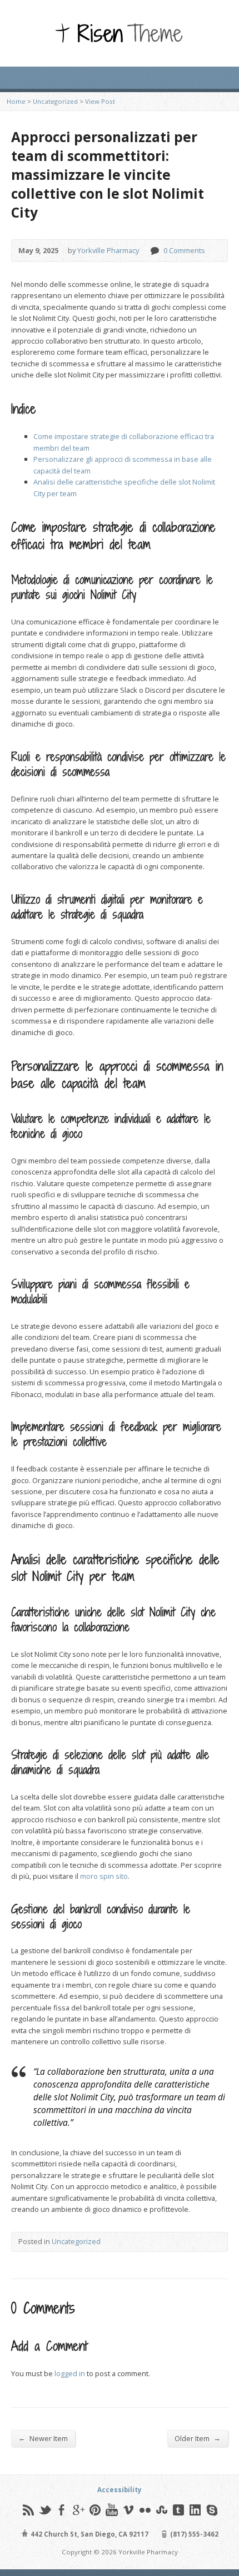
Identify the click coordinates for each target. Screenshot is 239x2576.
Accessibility (120, 2490)
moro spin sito (104, 1876)
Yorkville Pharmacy (108, 250)
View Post (100, 101)
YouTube (111, 2510)
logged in (70, 2373)
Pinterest (95, 2510)
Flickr (145, 2510)
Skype (211, 2510)
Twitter (45, 2510)
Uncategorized (55, 101)
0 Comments (154, 251)
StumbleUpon (161, 2510)
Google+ (78, 2510)
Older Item (198, 2438)
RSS (28, 2510)
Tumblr (178, 2510)
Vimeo (128, 2510)
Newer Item (43, 2438)
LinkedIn (195, 2510)
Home (16, 101)
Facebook (61, 2510)
